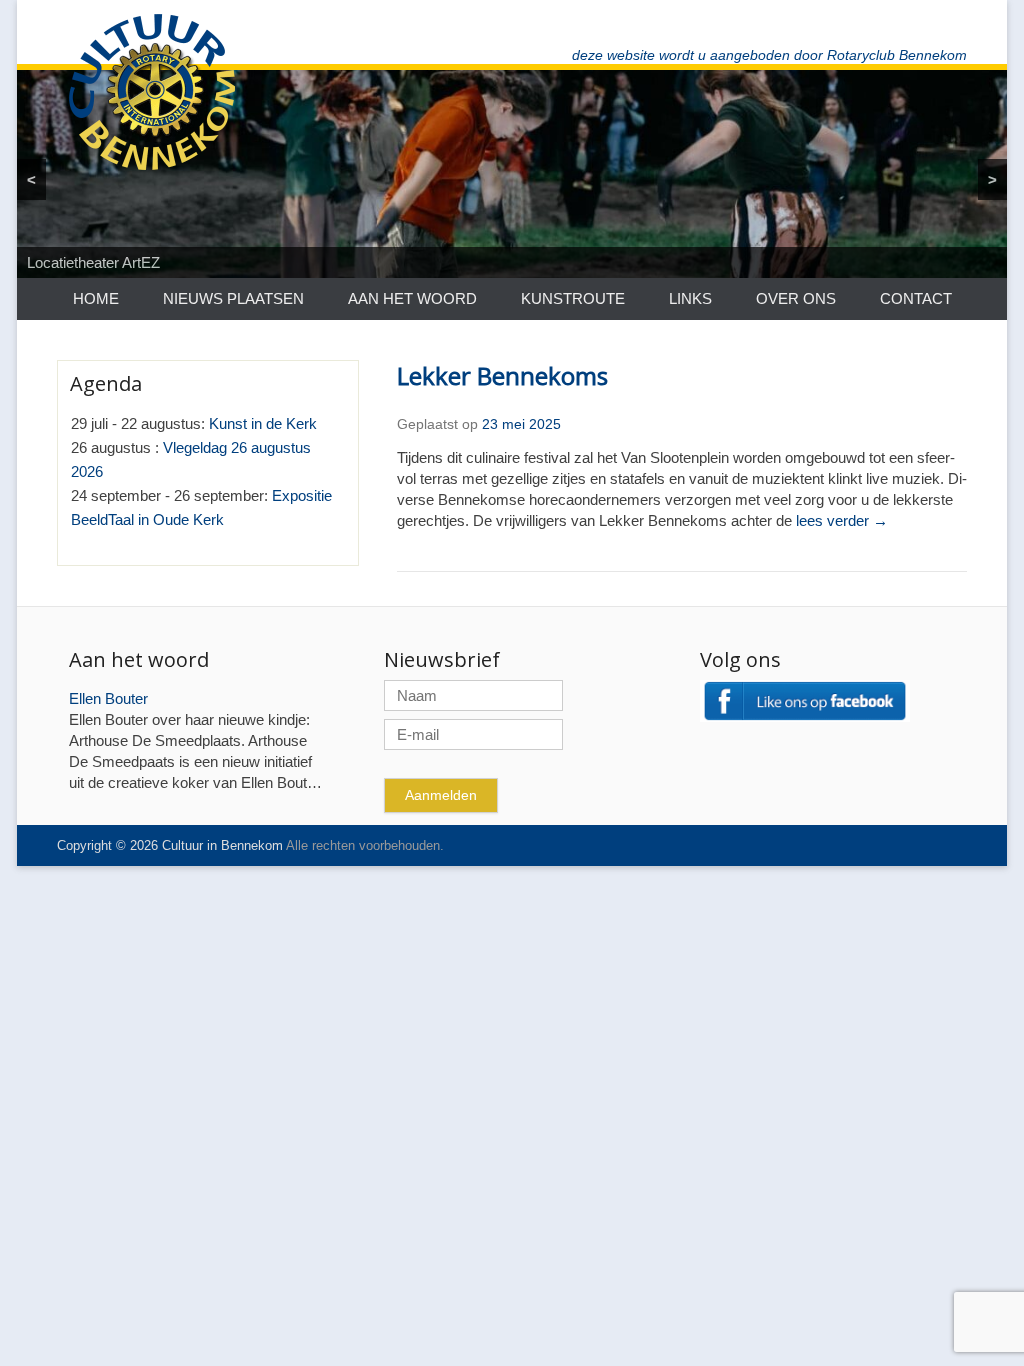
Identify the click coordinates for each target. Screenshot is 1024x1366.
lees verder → (842, 520)
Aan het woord (412, 298)
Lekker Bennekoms (502, 375)
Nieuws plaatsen (233, 298)
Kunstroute (573, 298)
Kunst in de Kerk (263, 423)
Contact (916, 298)
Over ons (796, 298)
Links (690, 298)
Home (96, 298)
